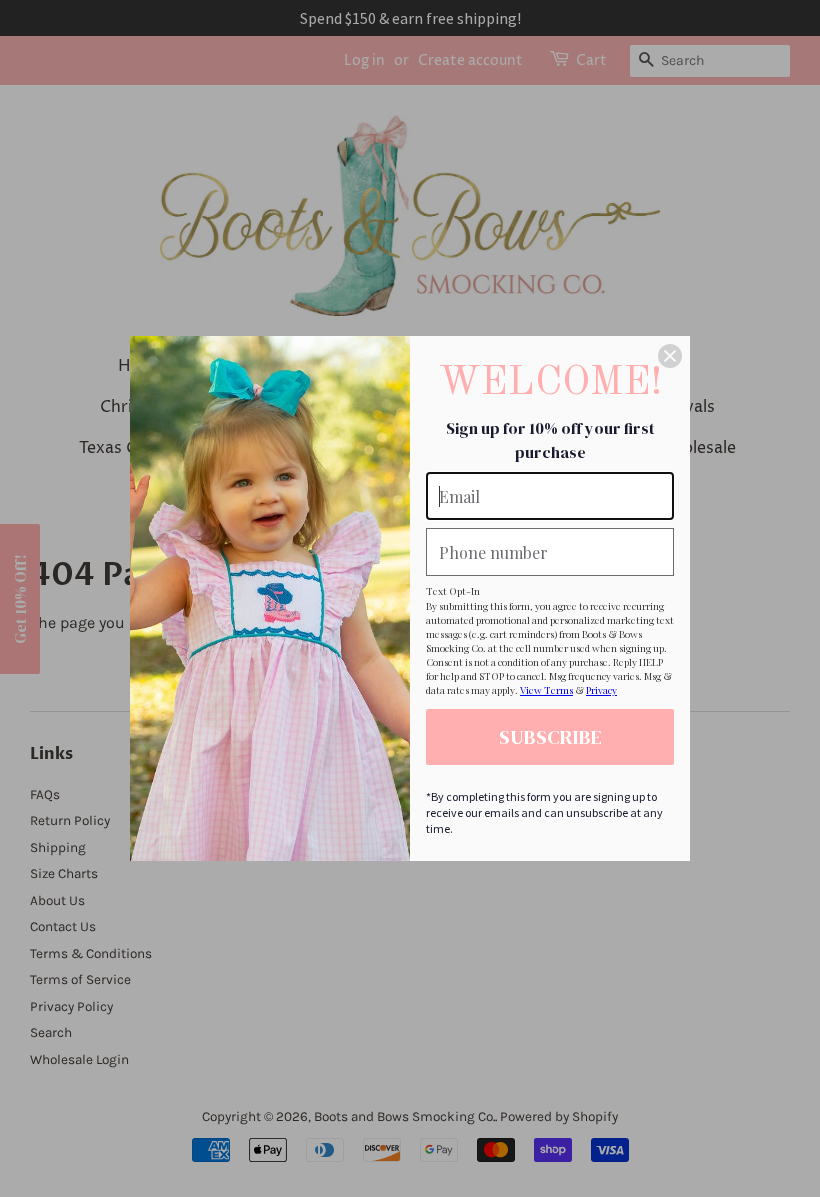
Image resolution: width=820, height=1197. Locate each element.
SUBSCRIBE (550, 737)
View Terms (546, 690)
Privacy (601, 690)
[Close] (670, 356)
